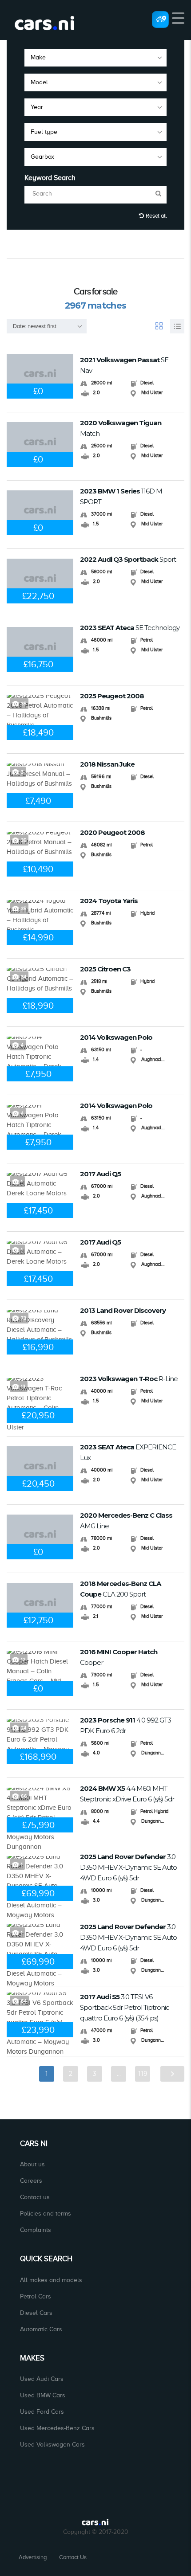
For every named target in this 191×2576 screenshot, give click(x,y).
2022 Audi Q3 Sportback (128, 559)
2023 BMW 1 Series (121, 496)
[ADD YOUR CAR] (160, 19)
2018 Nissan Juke (107, 764)
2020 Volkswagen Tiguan (121, 428)
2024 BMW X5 (127, 1794)
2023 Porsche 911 (125, 1725)
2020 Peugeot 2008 (112, 832)
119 (143, 2074)
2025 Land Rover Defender (128, 1867)
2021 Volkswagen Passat (124, 365)
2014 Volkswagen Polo (116, 1037)
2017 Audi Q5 (100, 1174)
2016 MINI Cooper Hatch (119, 1657)
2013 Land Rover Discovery (123, 1310)
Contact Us (73, 2557)
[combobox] (95, 58)
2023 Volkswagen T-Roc (129, 1379)
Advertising (33, 2557)
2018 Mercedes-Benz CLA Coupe (120, 1589)
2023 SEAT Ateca (130, 628)
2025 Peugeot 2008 (112, 696)
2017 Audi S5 (125, 2007)
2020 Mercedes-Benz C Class (126, 1521)
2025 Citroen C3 (105, 969)
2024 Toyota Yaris (109, 901)
